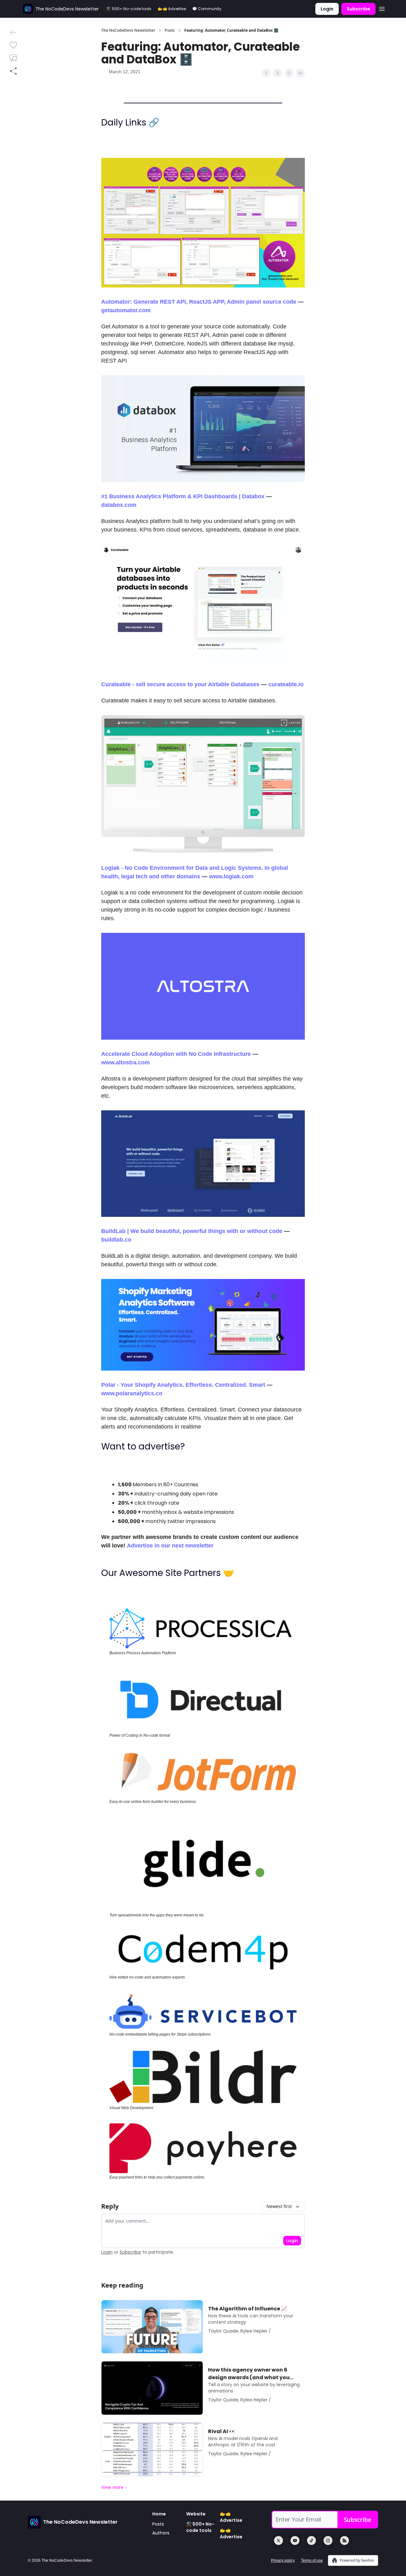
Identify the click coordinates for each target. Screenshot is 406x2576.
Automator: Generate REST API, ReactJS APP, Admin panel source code (199, 302)
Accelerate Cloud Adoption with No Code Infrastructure (176, 1054)
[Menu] (382, 8)
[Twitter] (278, 2540)
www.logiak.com (231, 876)
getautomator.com (126, 310)
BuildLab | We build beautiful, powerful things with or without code (192, 1231)
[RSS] (344, 2540)
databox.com (119, 505)
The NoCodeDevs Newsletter (128, 30)
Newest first (279, 2206)
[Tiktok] (311, 2540)
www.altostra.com (125, 1062)
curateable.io (286, 684)
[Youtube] (295, 2540)
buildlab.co (116, 1240)
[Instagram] (328, 2540)
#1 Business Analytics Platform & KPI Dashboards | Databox (183, 496)
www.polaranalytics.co (132, 1393)
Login (327, 9)
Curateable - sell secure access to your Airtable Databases (180, 684)
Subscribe (358, 9)
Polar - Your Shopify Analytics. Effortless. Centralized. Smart (183, 1385)
